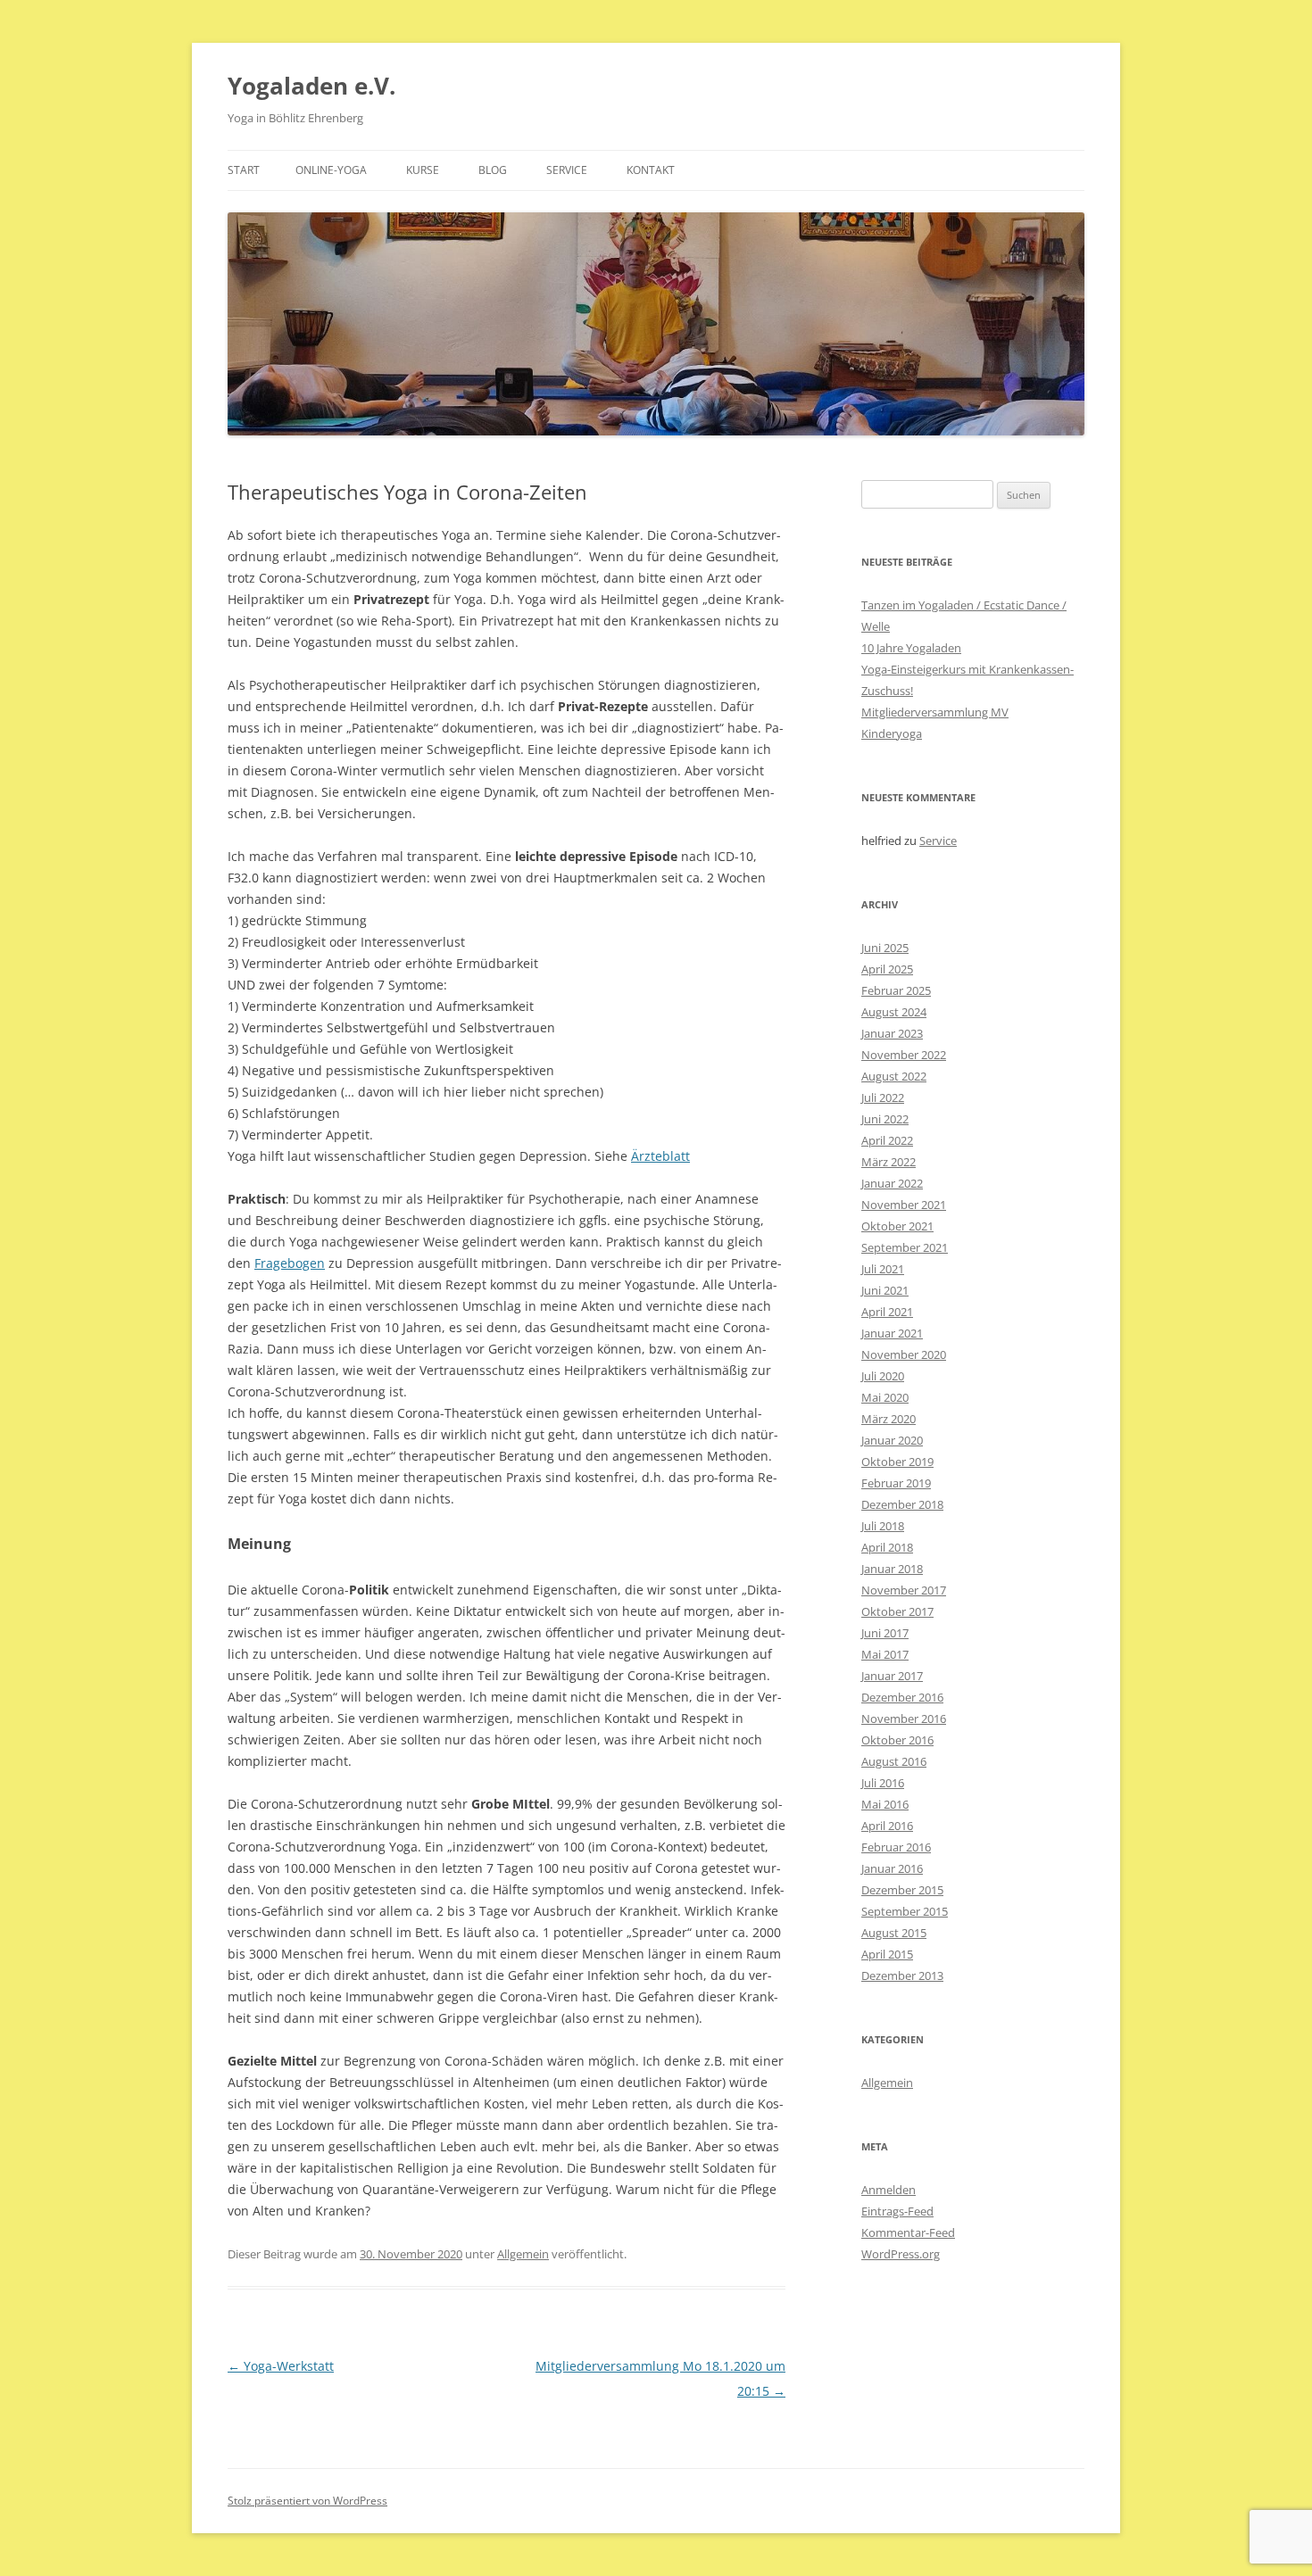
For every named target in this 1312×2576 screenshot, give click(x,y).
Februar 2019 (896, 1483)
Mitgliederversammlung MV (935, 712)
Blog (493, 170)
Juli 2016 (883, 1783)
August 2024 (894, 1012)
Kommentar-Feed (908, 2232)
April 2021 (887, 1312)
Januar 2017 (892, 1676)
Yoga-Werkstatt (281, 2366)
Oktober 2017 (897, 1611)
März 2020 (889, 1419)
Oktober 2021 (897, 1226)
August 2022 (894, 1076)
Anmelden (889, 2190)
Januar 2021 (892, 1333)
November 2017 (904, 1590)
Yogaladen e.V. (311, 86)
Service (567, 170)
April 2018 (887, 1547)
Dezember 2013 (902, 1975)
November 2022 (904, 1055)
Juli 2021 (883, 1269)
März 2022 (889, 1162)
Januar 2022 (892, 1183)
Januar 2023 (892, 1033)
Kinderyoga (892, 733)
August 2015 (894, 1933)
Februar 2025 (896, 990)
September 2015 (905, 1911)
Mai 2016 (885, 1804)
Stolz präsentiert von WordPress (307, 2501)
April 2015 (887, 1954)
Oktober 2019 (897, 1462)
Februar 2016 (896, 1847)
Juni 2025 (885, 948)
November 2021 (904, 1205)
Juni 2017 (885, 1633)
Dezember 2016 (902, 1697)
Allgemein (523, 2254)
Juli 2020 (883, 1376)
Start (244, 170)
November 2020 (904, 1354)
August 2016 (894, 1761)
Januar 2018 (892, 1569)
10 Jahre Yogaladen (911, 648)
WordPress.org (901, 2254)
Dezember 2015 (902, 1890)
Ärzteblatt (660, 1156)
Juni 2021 (885, 1290)
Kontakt (651, 170)
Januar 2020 (892, 1440)
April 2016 (887, 1826)
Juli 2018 (883, 1526)
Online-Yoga (331, 170)
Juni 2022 (885, 1119)
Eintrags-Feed (897, 2211)
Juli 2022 (883, 1097)
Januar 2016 (892, 1868)
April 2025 (887, 969)
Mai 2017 (885, 1654)
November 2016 (904, 1719)
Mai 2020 (885, 1397)
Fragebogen (290, 1263)
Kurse (423, 170)
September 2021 (905, 1247)
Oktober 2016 (897, 1740)
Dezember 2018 (902, 1504)
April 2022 (887, 1140)
